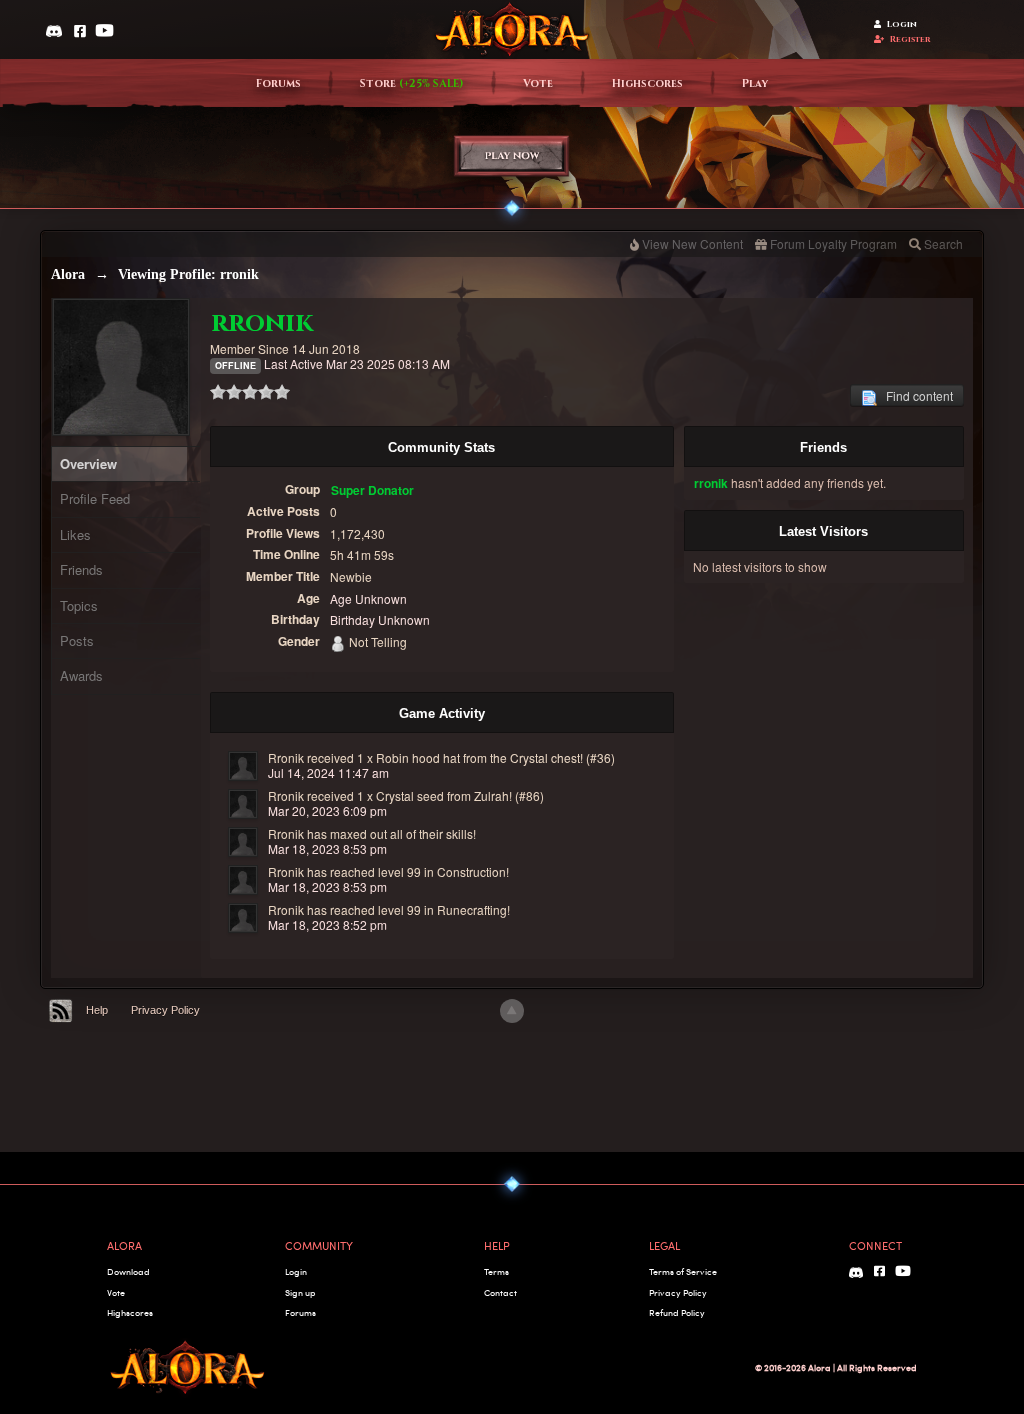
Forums (278, 84)
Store (412, 84)
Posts (77, 640)
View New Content (692, 243)
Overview (88, 463)
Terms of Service (683, 1271)
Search (943, 243)
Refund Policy (677, 1312)
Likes (75, 534)
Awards (81, 675)
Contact (500, 1292)
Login (902, 24)
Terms (496, 1271)
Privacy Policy (165, 1010)
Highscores (647, 84)
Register (910, 39)
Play (755, 84)
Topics (79, 605)
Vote (538, 84)
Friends (81, 569)
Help (97, 1010)
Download (128, 1271)
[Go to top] (512, 1011)
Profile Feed (95, 498)
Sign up (300, 1292)
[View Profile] (243, 766)
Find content (915, 395)
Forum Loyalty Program (833, 243)
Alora (68, 274)
